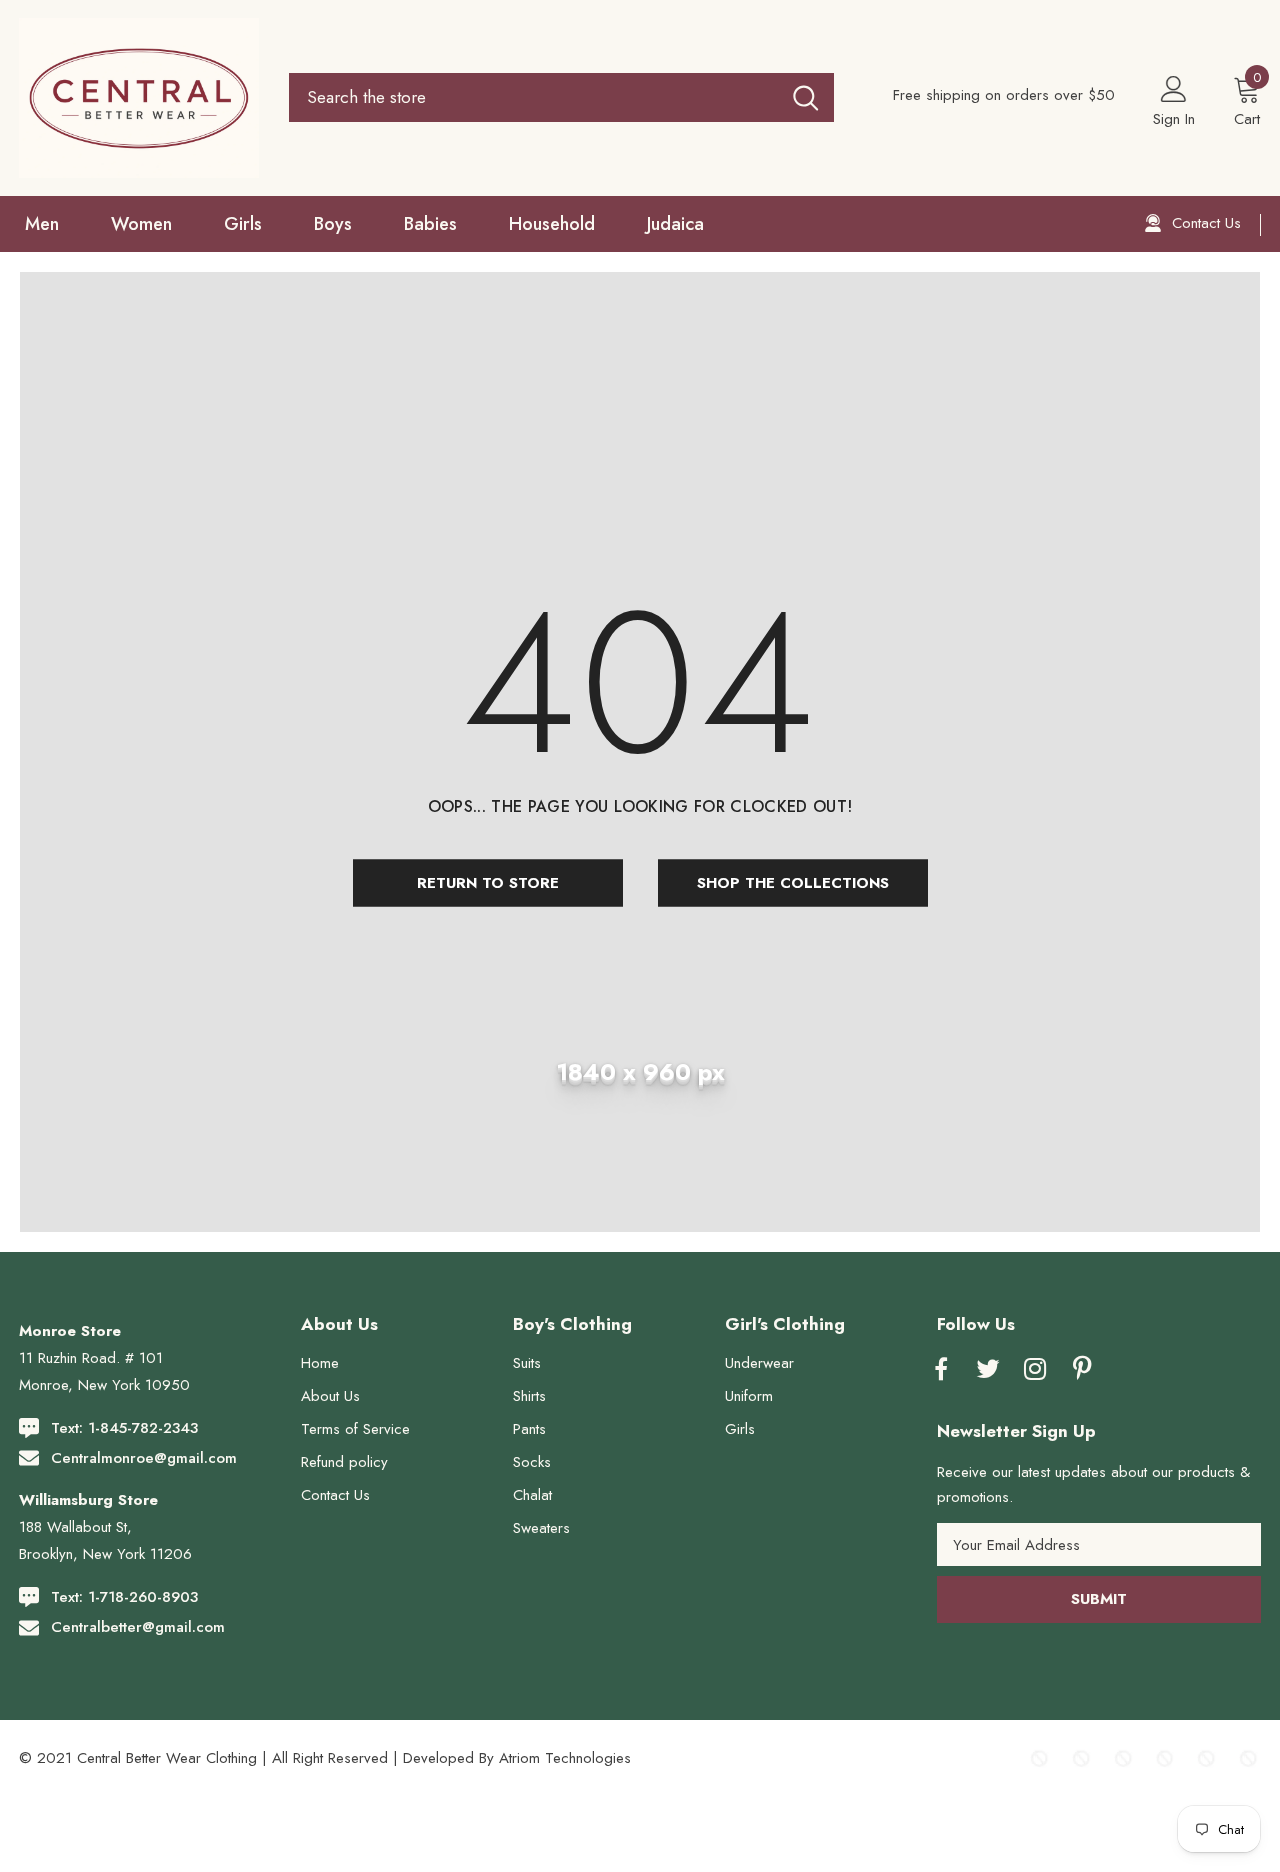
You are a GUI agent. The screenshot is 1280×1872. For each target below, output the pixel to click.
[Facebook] (941, 1370)
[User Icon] (1174, 88)
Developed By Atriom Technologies (517, 1758)
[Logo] (139, 98)
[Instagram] (1035, 1370)
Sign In (1174, 119)
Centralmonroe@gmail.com (144, 1458)
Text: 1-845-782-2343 (124, 1428)
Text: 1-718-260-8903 (124, 1597)
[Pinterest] (1082, 1370)
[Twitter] (988, 1370)
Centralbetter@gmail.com (138, 1627)
